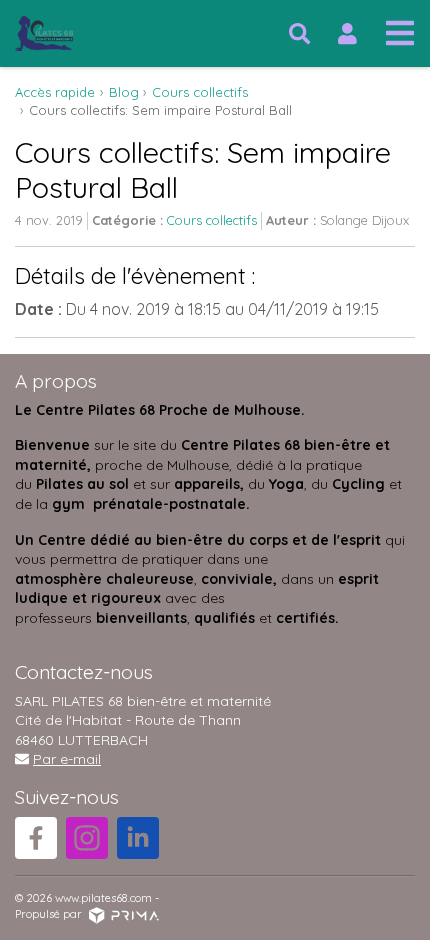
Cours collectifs (212, 220)
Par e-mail (67, 759)
